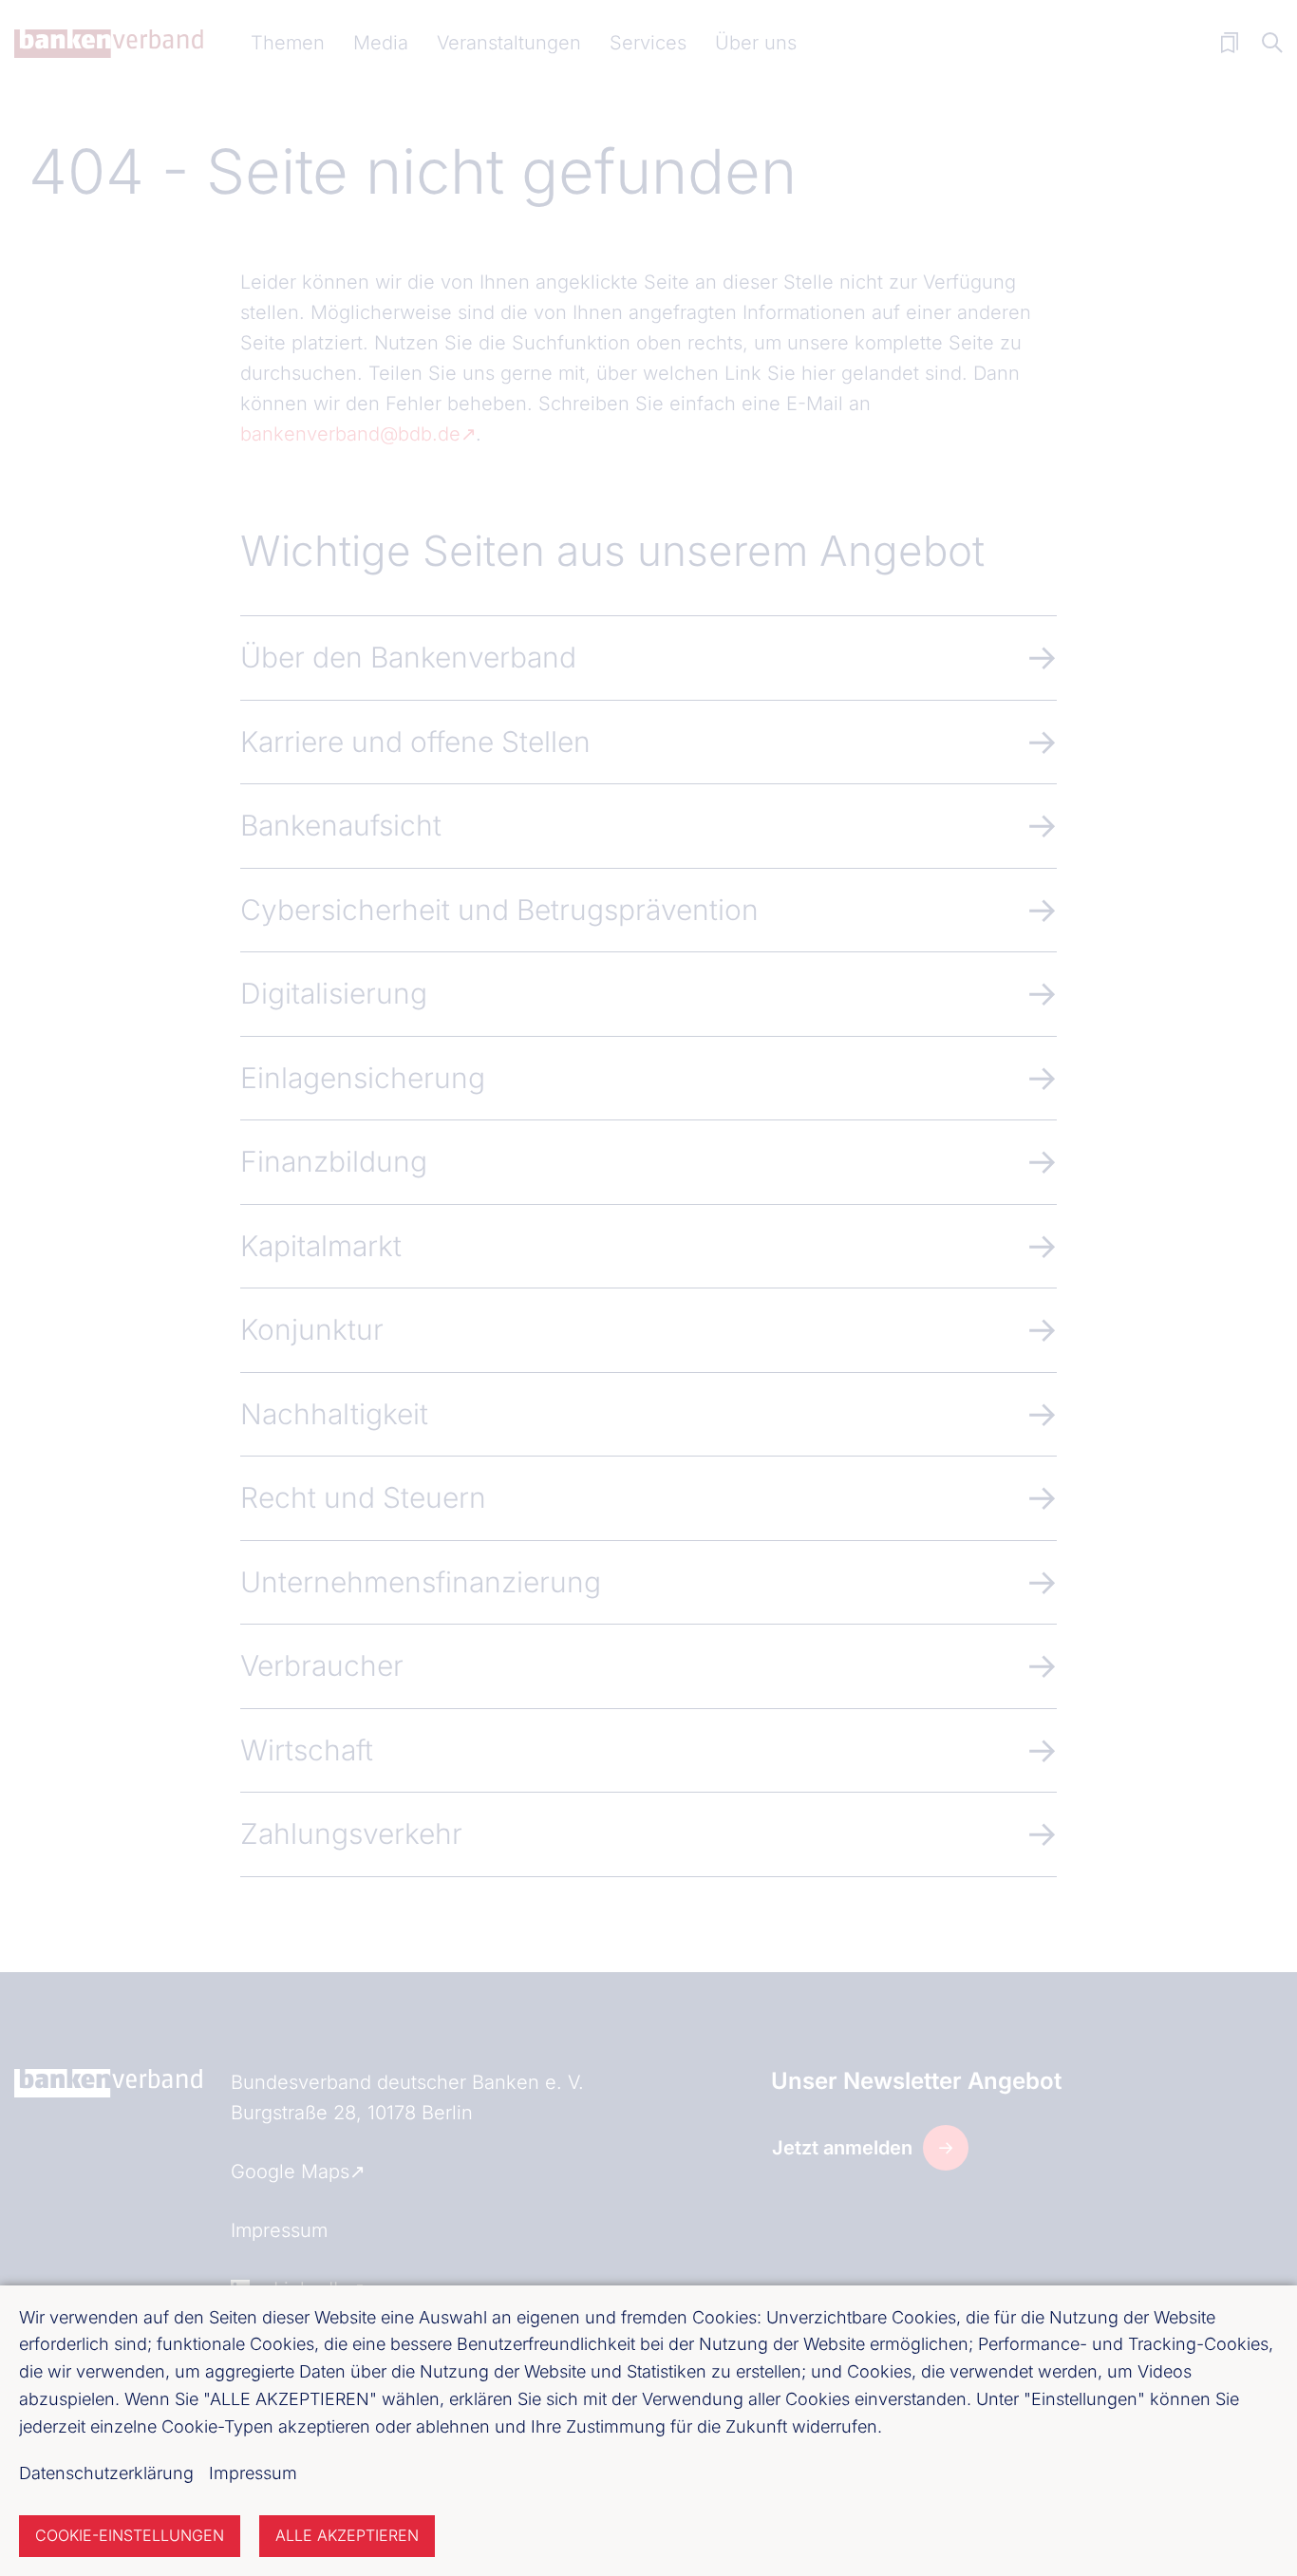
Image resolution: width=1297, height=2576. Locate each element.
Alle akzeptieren (347, 2535)
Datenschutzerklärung (106, 2473)
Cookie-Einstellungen (130, 2535)
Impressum (253, 2473)
